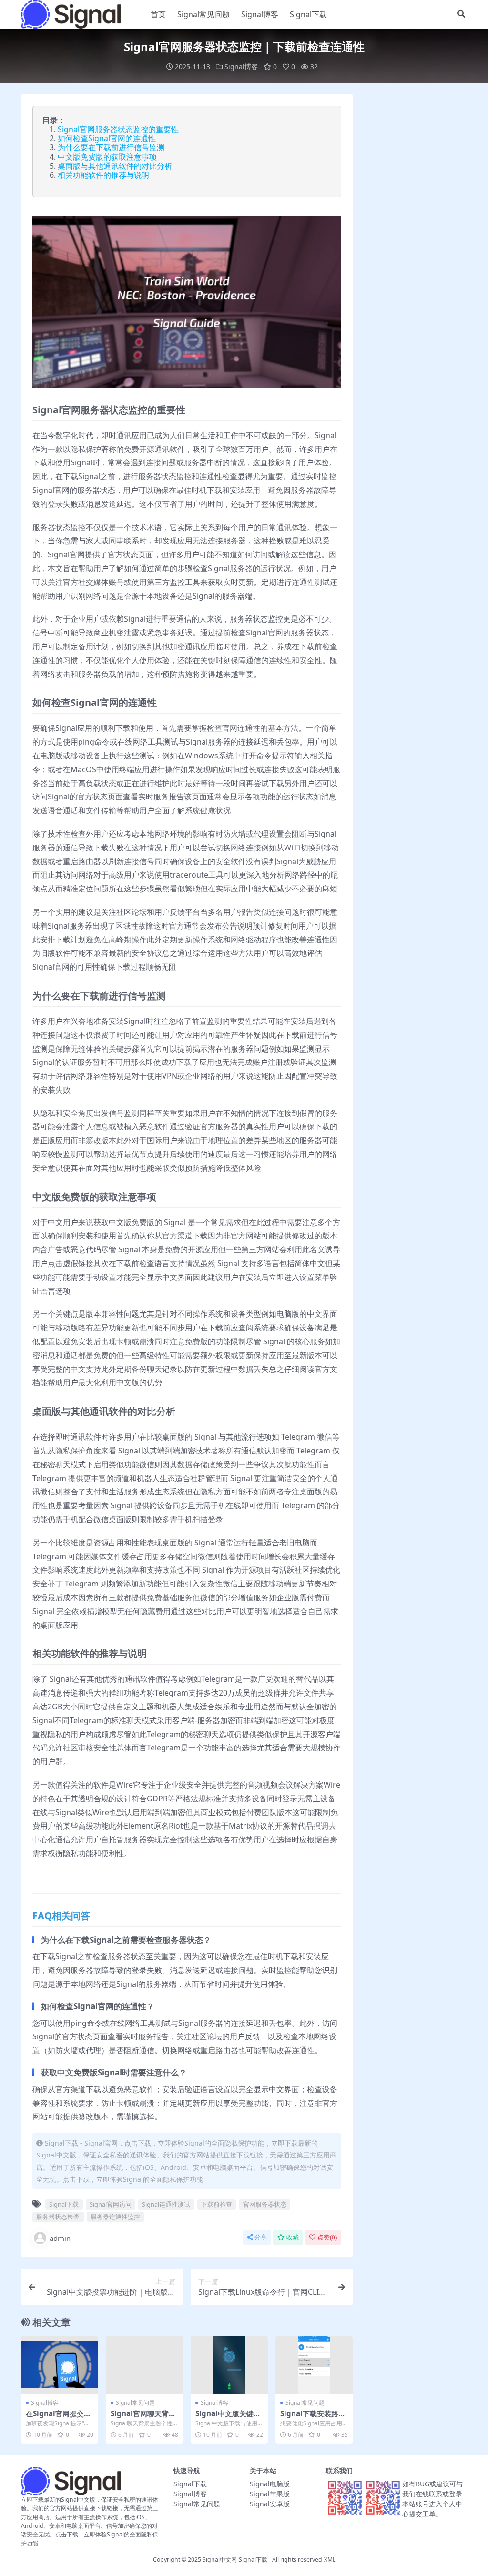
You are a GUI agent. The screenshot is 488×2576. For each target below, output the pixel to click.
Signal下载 (308, 14)
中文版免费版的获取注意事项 (107, 157)
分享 (261, 2237)
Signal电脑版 (270, 2484)
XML (330, 2560)
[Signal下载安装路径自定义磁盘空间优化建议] (314, 2365)
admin (60, 2238)
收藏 (293, 2237)
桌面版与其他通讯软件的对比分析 (115, 166)
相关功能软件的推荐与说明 (103, 175)
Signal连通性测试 (166, 2204)
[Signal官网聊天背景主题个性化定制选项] (144, 2365)
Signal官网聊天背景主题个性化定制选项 (143, 2418)
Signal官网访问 (111, 2204)
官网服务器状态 (265, 2204)
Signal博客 (260, 14)
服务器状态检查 (58, 2217)
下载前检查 (217, 2204)
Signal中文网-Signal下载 (235, 2560)
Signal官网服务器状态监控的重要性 (118, 129)
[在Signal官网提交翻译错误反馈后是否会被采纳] (60, 2365)
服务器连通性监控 (115, 2217)
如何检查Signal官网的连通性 (107, 138)
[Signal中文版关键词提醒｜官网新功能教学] (229, 2365)
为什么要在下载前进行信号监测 (111, 147)
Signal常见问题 (203, 14)
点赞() (327, 2237)
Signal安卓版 (270, 2504)
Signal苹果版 (270, 2494)
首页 (158, 14)
